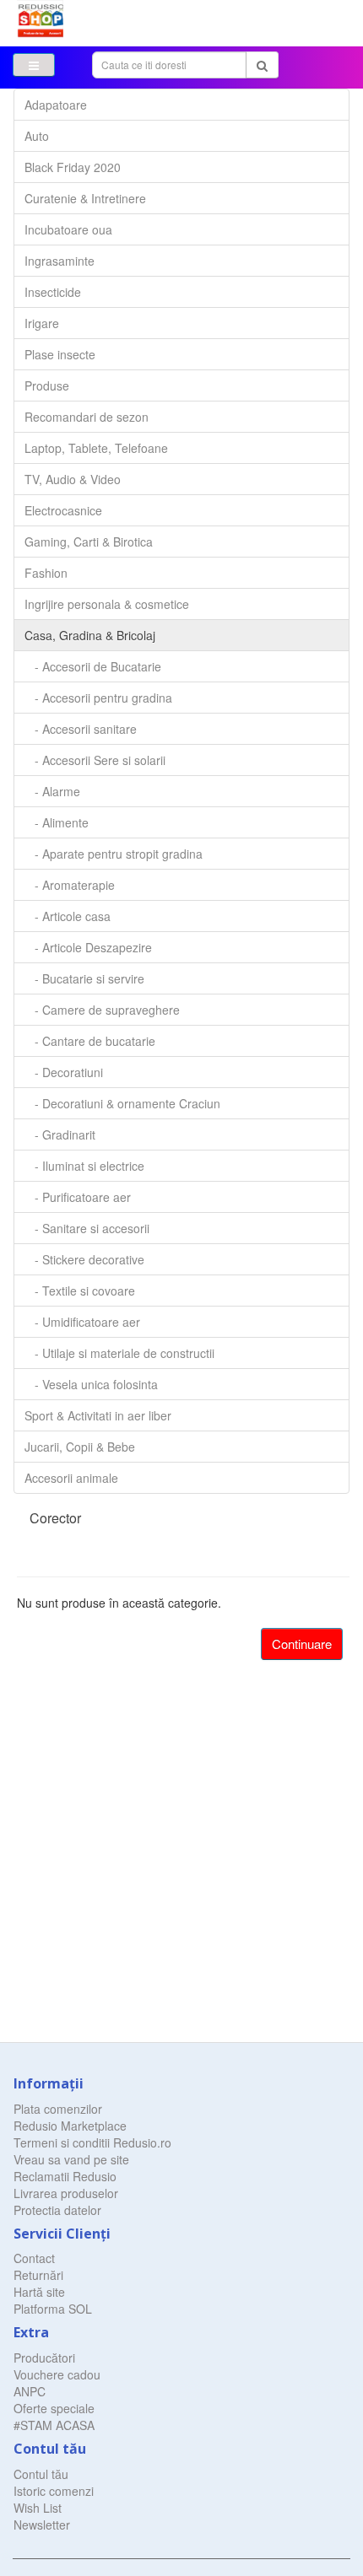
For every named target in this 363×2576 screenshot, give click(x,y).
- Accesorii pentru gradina (98, 698)
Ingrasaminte (60, 261)
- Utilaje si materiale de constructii (119, 1353)
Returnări (38, 2275)
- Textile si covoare (80, 1291)
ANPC (30, 2391)
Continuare (302, 1644)
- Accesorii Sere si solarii (95, 760)
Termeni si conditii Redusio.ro (92, 2142)
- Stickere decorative (84, 1259)
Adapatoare (56, 105)
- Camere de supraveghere (102, 1010)
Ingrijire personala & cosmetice (107, 604)
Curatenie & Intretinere (85, 198)
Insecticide (53, 292)
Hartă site (39, 2292)
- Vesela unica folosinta (91, 1384)
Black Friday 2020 (73, 167)
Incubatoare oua (68, 229)
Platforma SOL (53, 2309)
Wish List (38, 2508)
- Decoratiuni (64, 1072)
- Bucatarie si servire (84, 978)
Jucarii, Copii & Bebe (80, 1447)
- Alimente (57, 822)
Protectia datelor (57, 2210)
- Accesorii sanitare (81, 729)
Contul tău (41, 2474)
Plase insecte (60, 354)
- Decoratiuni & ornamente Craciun (122, 1103)
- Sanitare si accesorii (87, 1228)
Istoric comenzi (54, 2491)
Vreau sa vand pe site (71, 2159)
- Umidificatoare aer (82, 1322)
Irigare (42, 323)
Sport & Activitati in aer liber (98, 1415)
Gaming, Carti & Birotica (89, 542)
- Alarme (52, 791)
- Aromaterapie (70, 885)
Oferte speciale (54, 2408)
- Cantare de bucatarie (90, 1041)
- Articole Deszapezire (88, 947)
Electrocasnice (63, 510)
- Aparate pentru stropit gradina (114, 854)
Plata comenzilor (58, 2109)
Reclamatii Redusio (65, 2176)
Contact (34, 2258)
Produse (47, 385)
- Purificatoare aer (78, 1197)
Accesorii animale (71, 1478)
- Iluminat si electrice (84, 1166)
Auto (37, 136)
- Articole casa (68, 916)
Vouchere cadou (57, 2374)
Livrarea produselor (66, 2193)
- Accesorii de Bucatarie (93, 666)
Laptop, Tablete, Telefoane (96, 448)
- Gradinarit (60, 1134)
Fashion (46, 573)
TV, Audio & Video (73, 479)
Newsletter (42, 2525)
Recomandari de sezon (87, 417)
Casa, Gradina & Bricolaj (90, 635)
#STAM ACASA (54, 2425)
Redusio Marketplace (70, 2126)
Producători (44, 2358)
